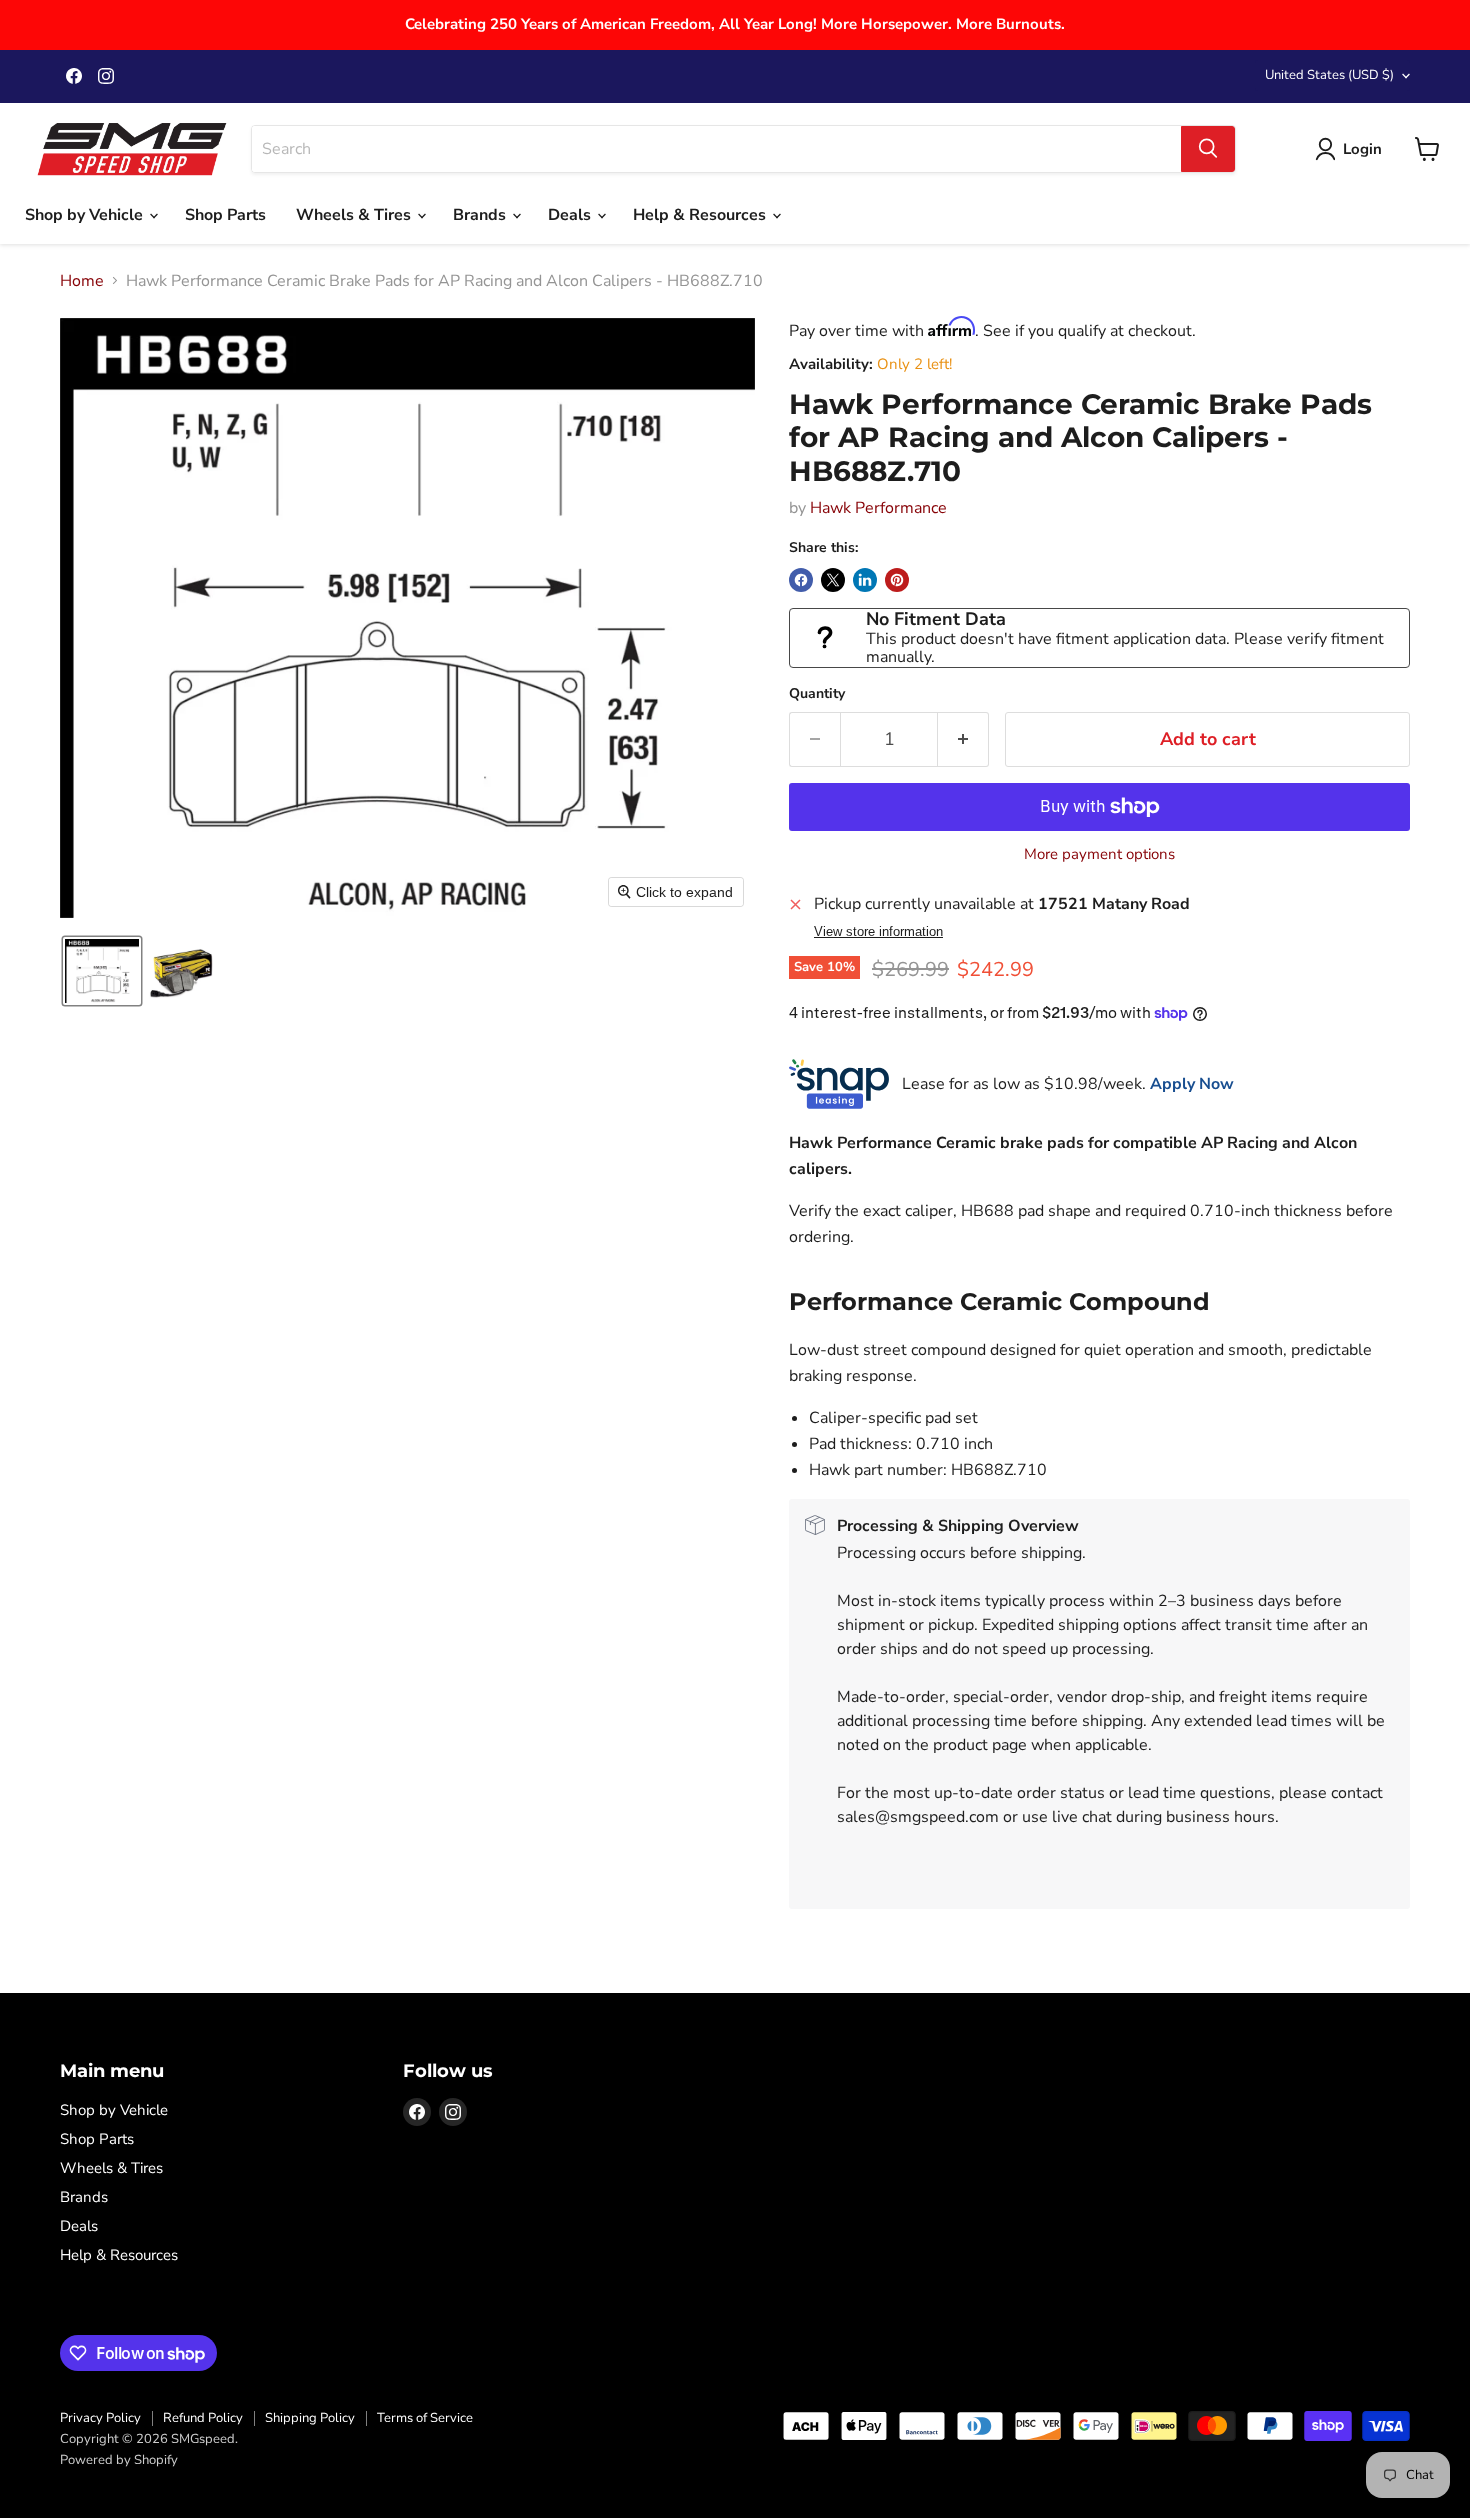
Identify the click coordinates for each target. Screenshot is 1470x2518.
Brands (481, 215)
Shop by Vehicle (86, 215)
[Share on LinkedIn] (865, 580)
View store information (878, 932)
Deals (571, 215)
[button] (102, 971)
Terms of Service (425, 2418)
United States (1329, 75)
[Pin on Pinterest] (897, 580)
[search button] (1208, 149)
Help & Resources (701, 215)
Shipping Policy (310, 2418)
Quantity (817, 694)
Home (82, 281)
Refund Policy (203, 2418)
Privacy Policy (100, 2418)
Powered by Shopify (119, 2460)
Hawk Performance (878, 508)
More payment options (1099, 854)
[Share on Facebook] (801, 580)
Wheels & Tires (355, 215)
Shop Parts (225, 215)
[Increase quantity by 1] (963, 739)
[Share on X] (833, 580)
